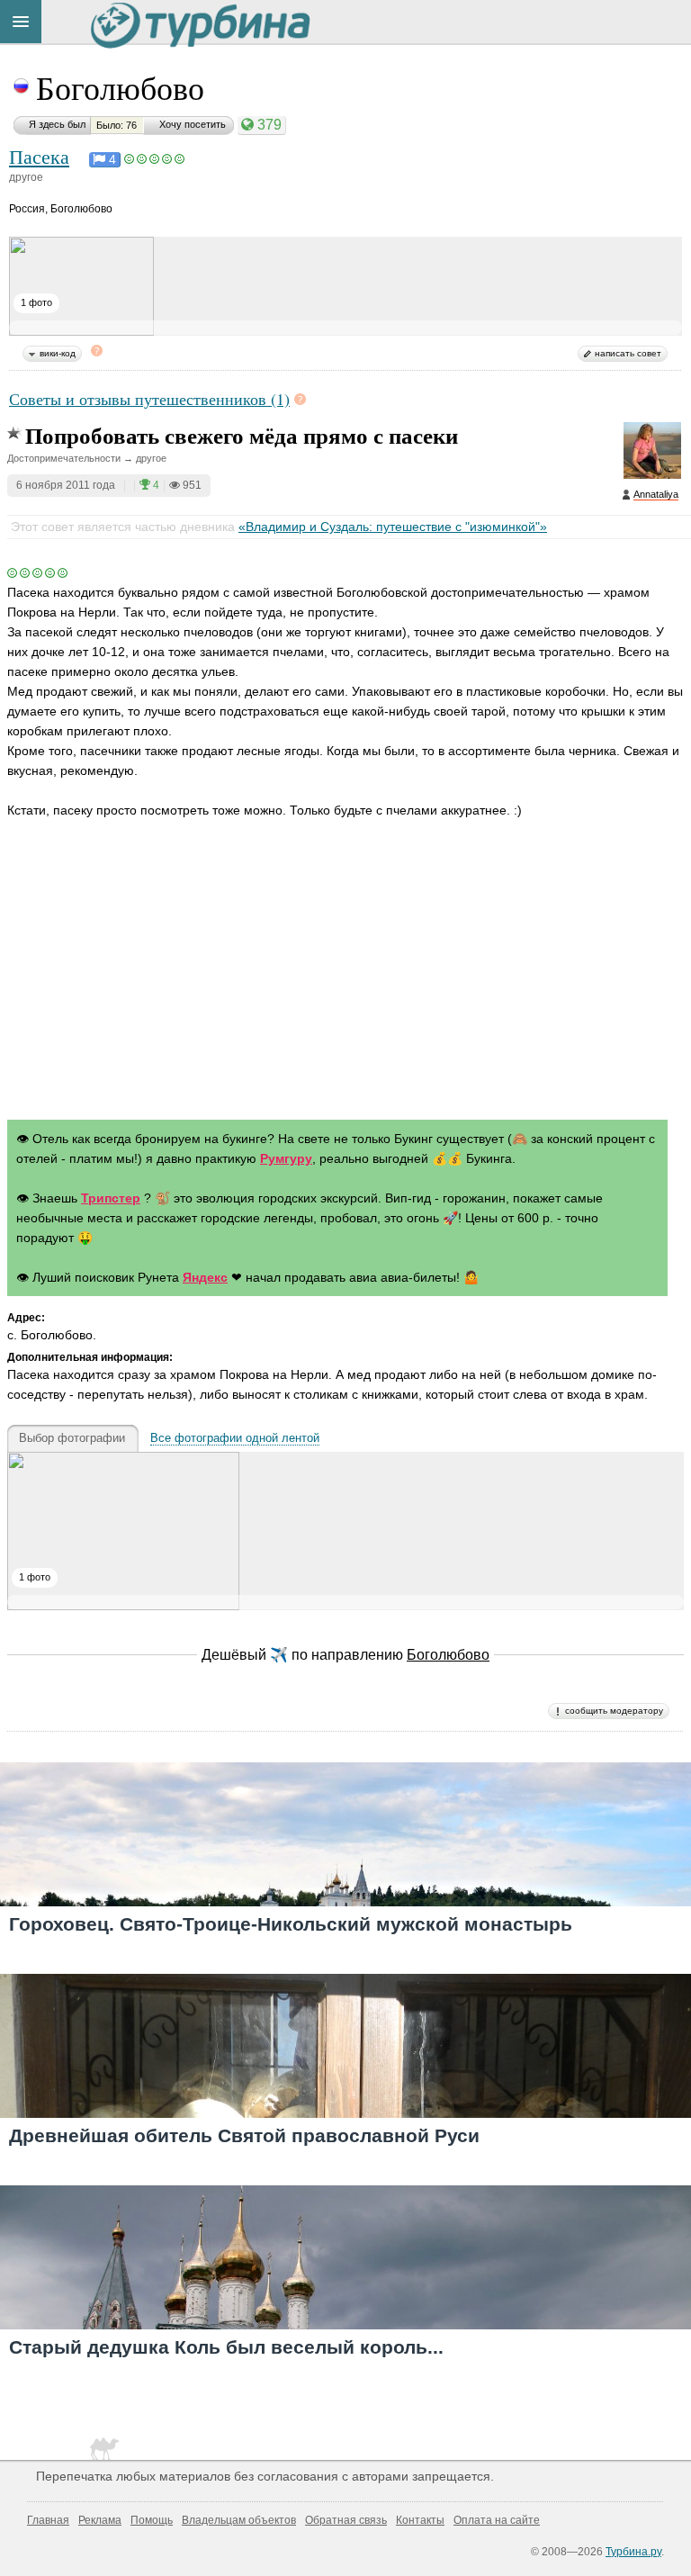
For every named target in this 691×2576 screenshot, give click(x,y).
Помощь (152, 2520)
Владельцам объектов (239, 2520)
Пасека (39, 156)
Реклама (100, 2520)
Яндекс (205, 1277)
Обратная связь (346, 2520)
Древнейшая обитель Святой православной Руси (244, 2135)
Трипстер (111, 1198)
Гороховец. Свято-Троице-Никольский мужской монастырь (291, 1924)
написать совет (628, 353)
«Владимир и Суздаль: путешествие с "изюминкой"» (393, 527)
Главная (48, 2520)
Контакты (420, 2520)
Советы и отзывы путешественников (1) (149, 399)
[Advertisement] (345, 973)
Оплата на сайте (497, 2520)
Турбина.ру (633, 2552)
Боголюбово (120, 87)
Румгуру (286, 1158)
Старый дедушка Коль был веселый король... (226, 2347)
